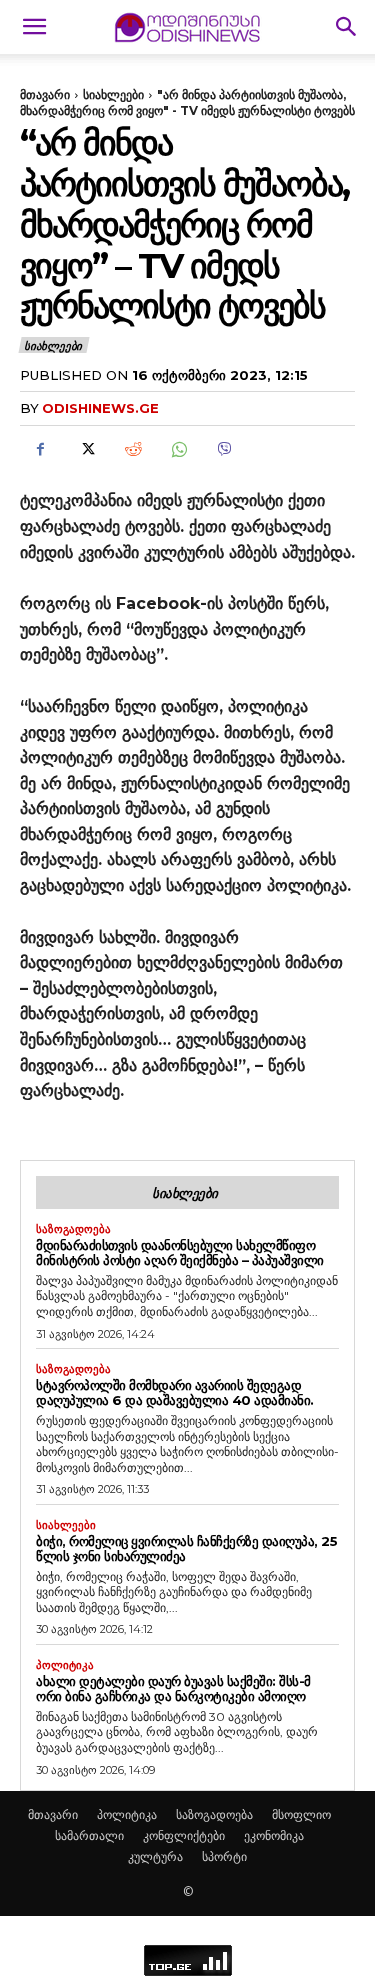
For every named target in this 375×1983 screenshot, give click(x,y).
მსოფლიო (301, 1814)
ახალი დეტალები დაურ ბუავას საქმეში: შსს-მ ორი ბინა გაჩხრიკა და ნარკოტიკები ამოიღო (173, 1688)
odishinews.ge (100, 408)
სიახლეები (113, 94)
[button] (34, 27)
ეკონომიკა (274, 1835)
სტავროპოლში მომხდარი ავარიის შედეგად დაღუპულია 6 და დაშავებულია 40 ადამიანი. (175, 1392)
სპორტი (224, 1856)
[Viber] (224, 449)
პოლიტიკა (65, 1665)
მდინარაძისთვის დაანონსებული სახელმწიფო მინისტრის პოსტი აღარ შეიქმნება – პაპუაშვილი (180, 1252)
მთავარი (45, 94)
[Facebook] (40, 449)
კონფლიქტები (184, 1835)
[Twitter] (86, 449)
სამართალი (89, 1835)
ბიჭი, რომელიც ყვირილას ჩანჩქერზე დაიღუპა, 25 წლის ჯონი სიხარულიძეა (186, 1548)
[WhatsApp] (178, 449)
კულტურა (155, 1856)
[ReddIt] (132, 449)
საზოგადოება (73, 1229)
